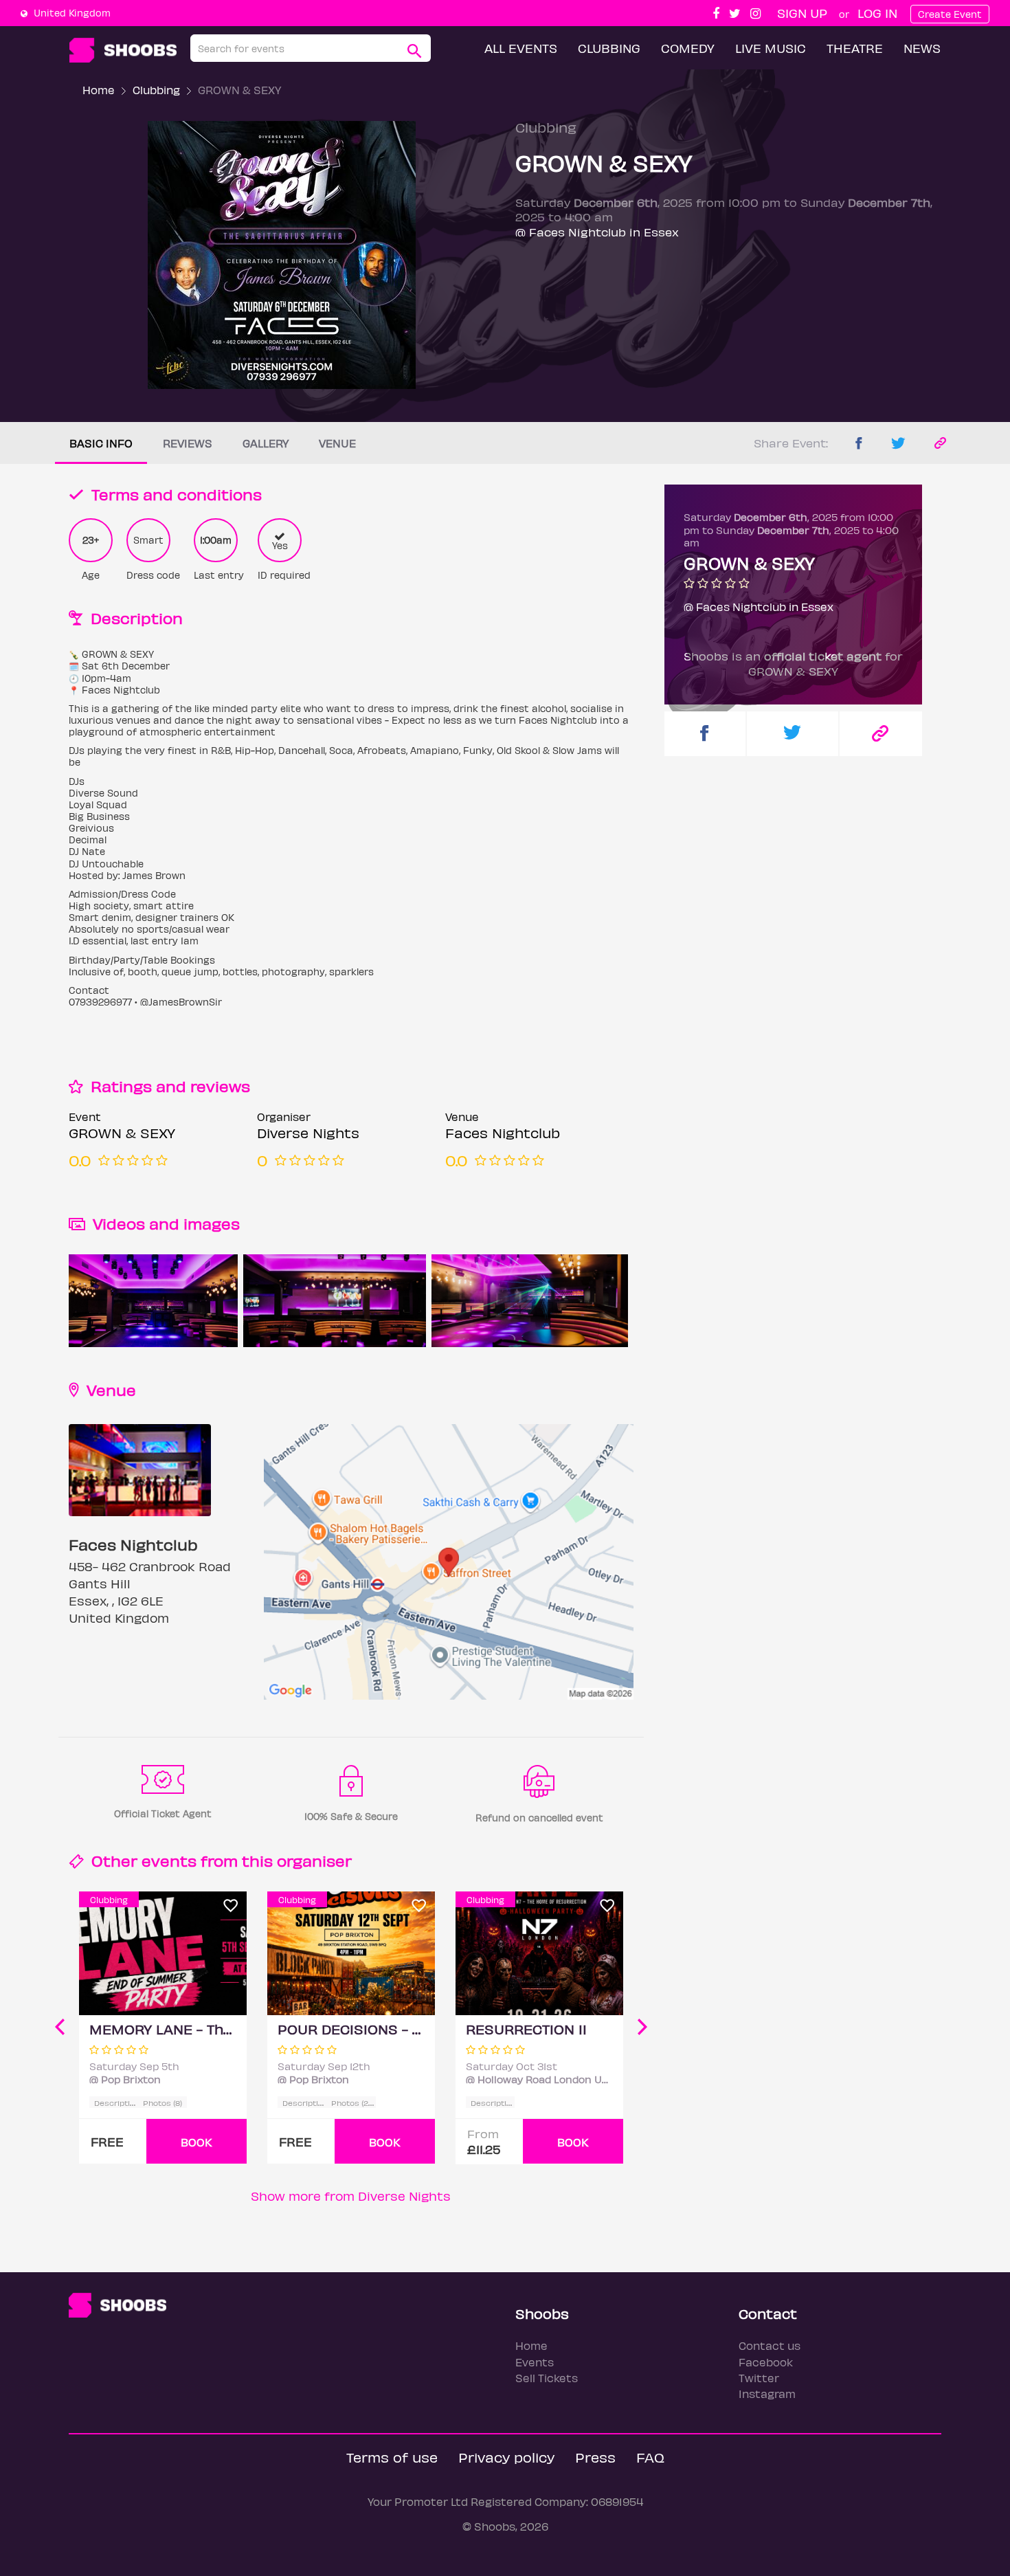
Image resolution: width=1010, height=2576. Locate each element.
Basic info (101, 443)
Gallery (266, 443)
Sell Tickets (547, 2378)
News (922, 48)
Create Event (950, 14)
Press (595, 2457)
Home (99, 90)
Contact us (770, 2345)
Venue (337, 443)
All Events (521, 48)
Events (535, 2362)
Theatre (855, 48)
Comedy (688, 48)
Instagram (767, 2394)
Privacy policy (506, 2457)
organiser (314, 1860)
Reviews (188, 443)
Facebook (766, 2362)
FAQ (650, 2457)
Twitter (759, 2378)
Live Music (771, 48)
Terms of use (392, 2457)
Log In (877, 13)
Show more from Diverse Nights (351, 2196)
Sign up (802, 13)
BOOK (197, 2142)
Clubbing (609, 48)
